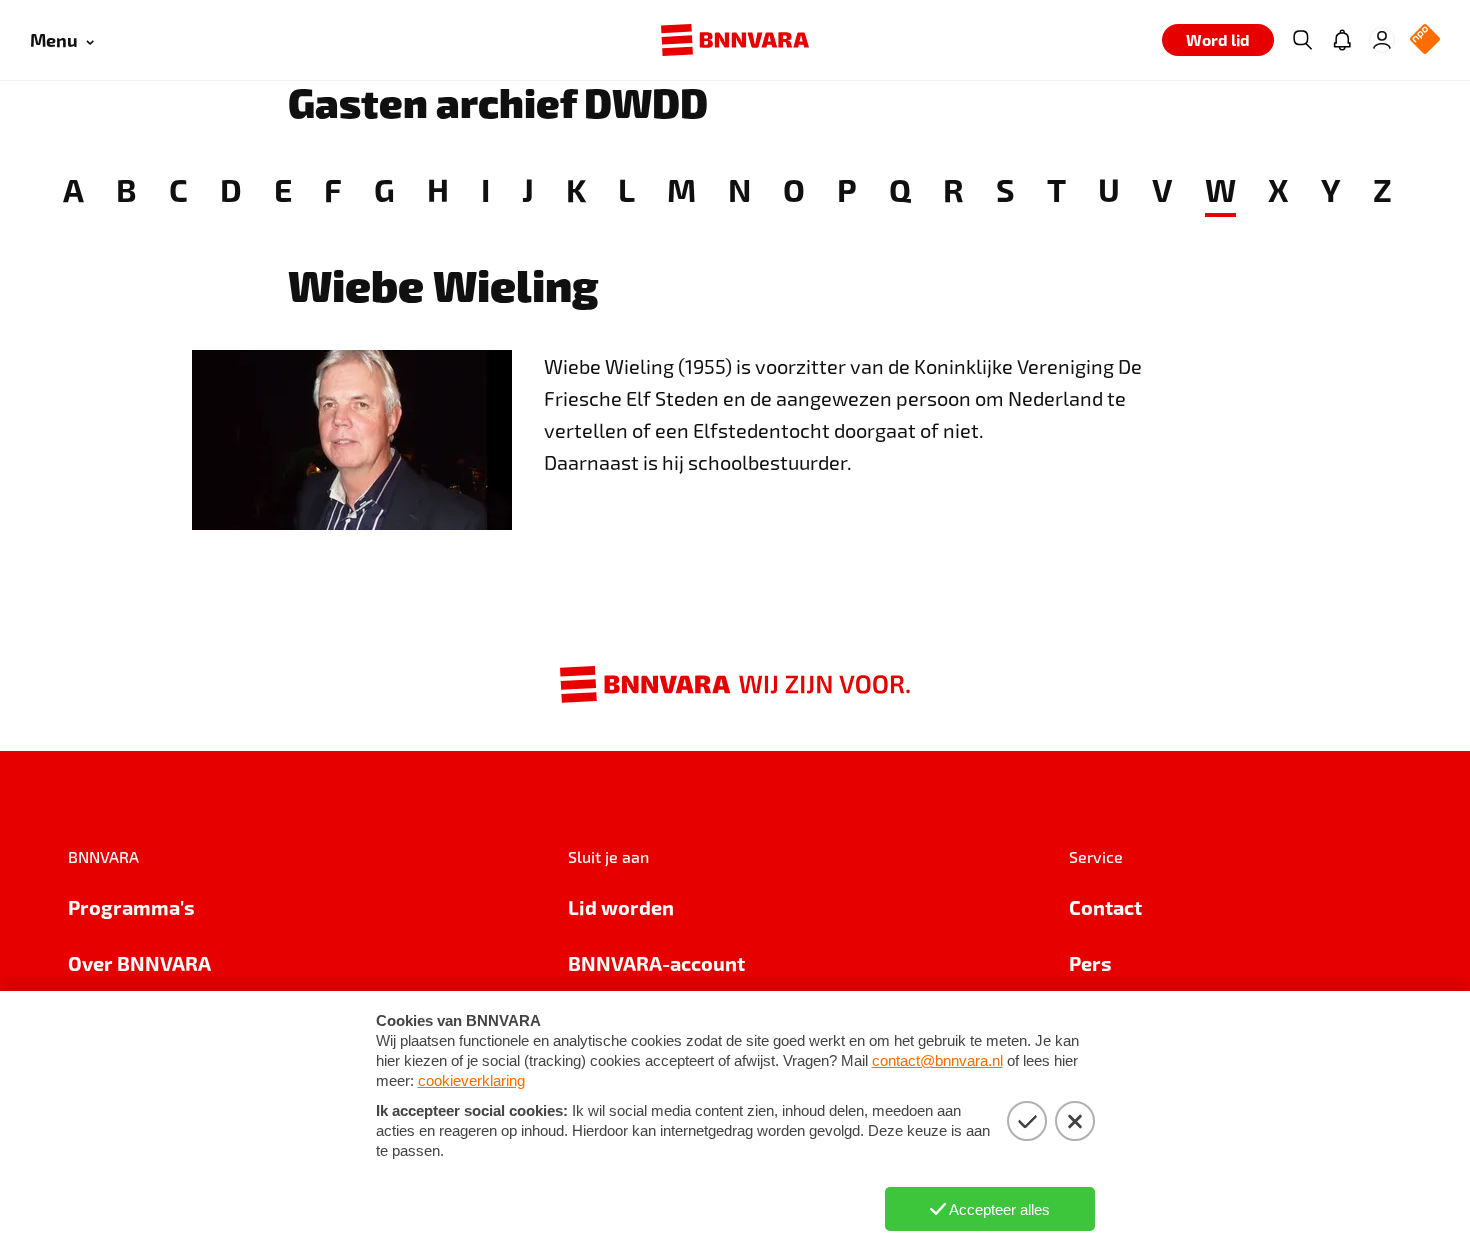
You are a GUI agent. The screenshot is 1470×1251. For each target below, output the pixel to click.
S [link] (1005, 189)
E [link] (283, 189)
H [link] (438, 189)
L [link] (626, 189)
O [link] (794, 189)
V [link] (1162, 189)
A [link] (73, 189)
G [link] (384, 189)
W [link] (1220, 189)
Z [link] (1382, 189)
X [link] (1278, 189)
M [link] (681, 189)
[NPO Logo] (1425, 40)
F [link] (333, 189)
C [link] (178, 189)
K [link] (576, 189)
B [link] (126, 189)
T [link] (1056, 189)
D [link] (231, 189)
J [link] (528, 189)
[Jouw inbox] (1342, 40)
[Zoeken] (1302, 40)
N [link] (739, 189)
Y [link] (1331, 189)
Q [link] (900, 189)
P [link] (847, 189)
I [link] (485, 189)
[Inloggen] (1382, 40)
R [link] (953, 189)
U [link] (1109, 189)
